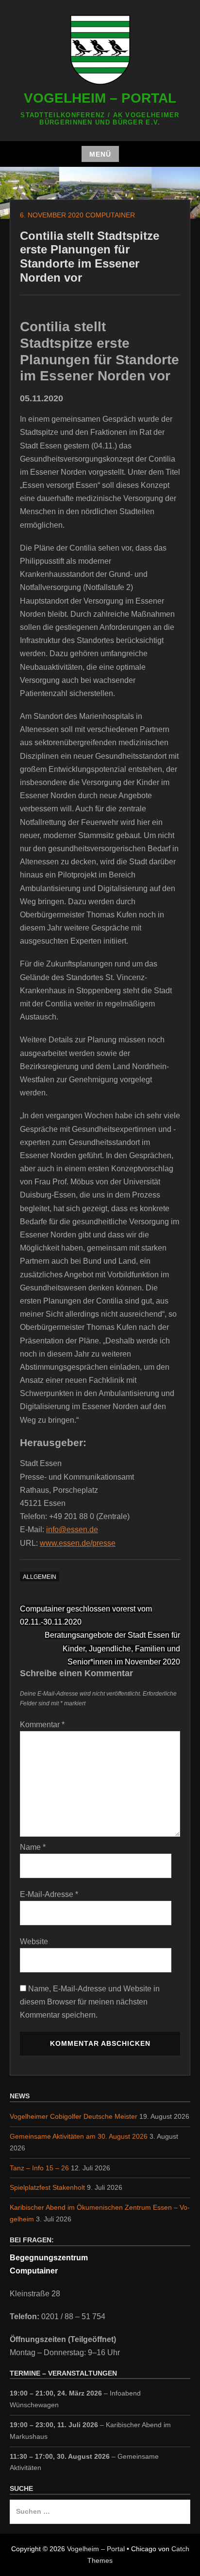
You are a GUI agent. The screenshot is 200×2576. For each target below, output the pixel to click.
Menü (100, 154)
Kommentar (42, 1725)
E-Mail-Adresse (49, 1894)
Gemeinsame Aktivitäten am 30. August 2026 (79, 2136)
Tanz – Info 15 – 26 (39, 2168)
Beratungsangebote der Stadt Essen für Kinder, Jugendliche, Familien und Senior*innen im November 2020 (112, 1648)
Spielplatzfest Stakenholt (47, 2187)
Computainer (110, 215)
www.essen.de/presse (78, 1543)
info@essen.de (72, 1529)
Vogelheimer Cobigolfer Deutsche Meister (74, 2116)
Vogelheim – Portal (100, 98)
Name (33, 1847)
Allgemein (40, 1577)
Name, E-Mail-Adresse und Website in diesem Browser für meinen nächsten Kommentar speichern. (90, 2002)
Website (34, 1941)
